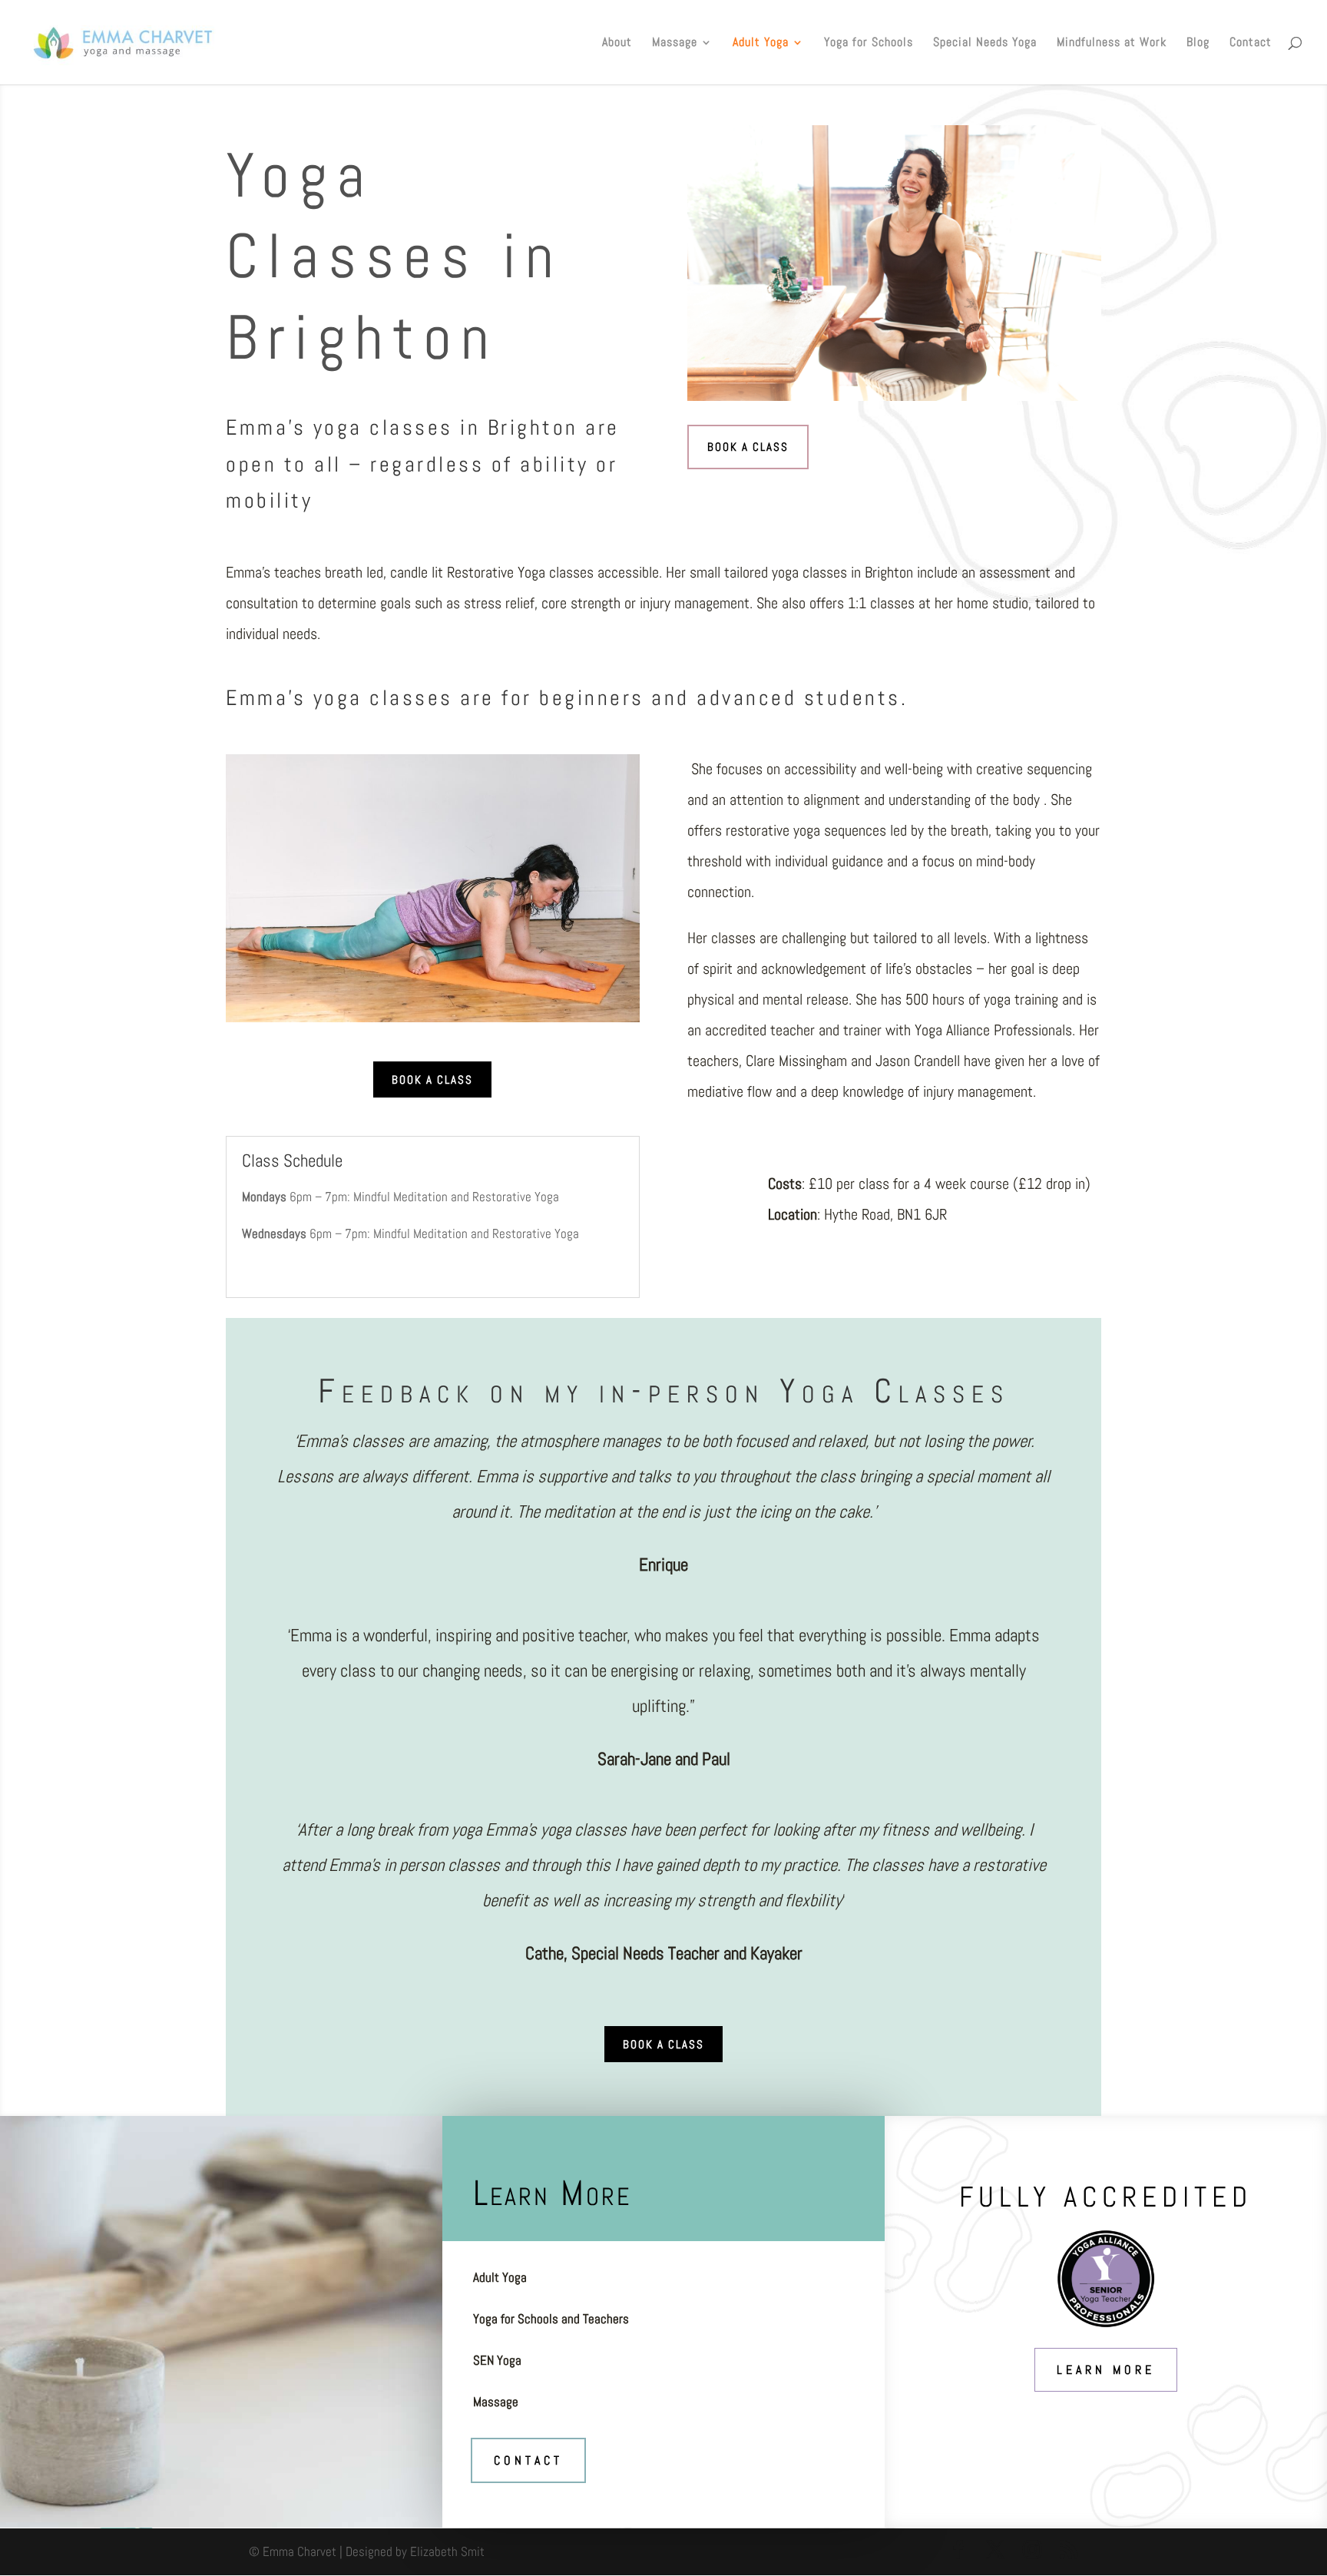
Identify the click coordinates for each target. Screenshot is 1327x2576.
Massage (675, 43)
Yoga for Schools (869, 43)
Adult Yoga (761, 43)
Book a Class (748, 447)
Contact (1251, 43)
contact (528, 2460)
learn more (1106, 2370)
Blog (1198, 43)
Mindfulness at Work (1112, 43)
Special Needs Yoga (985, 43)
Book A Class (432, 1079)
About (617, 43)
